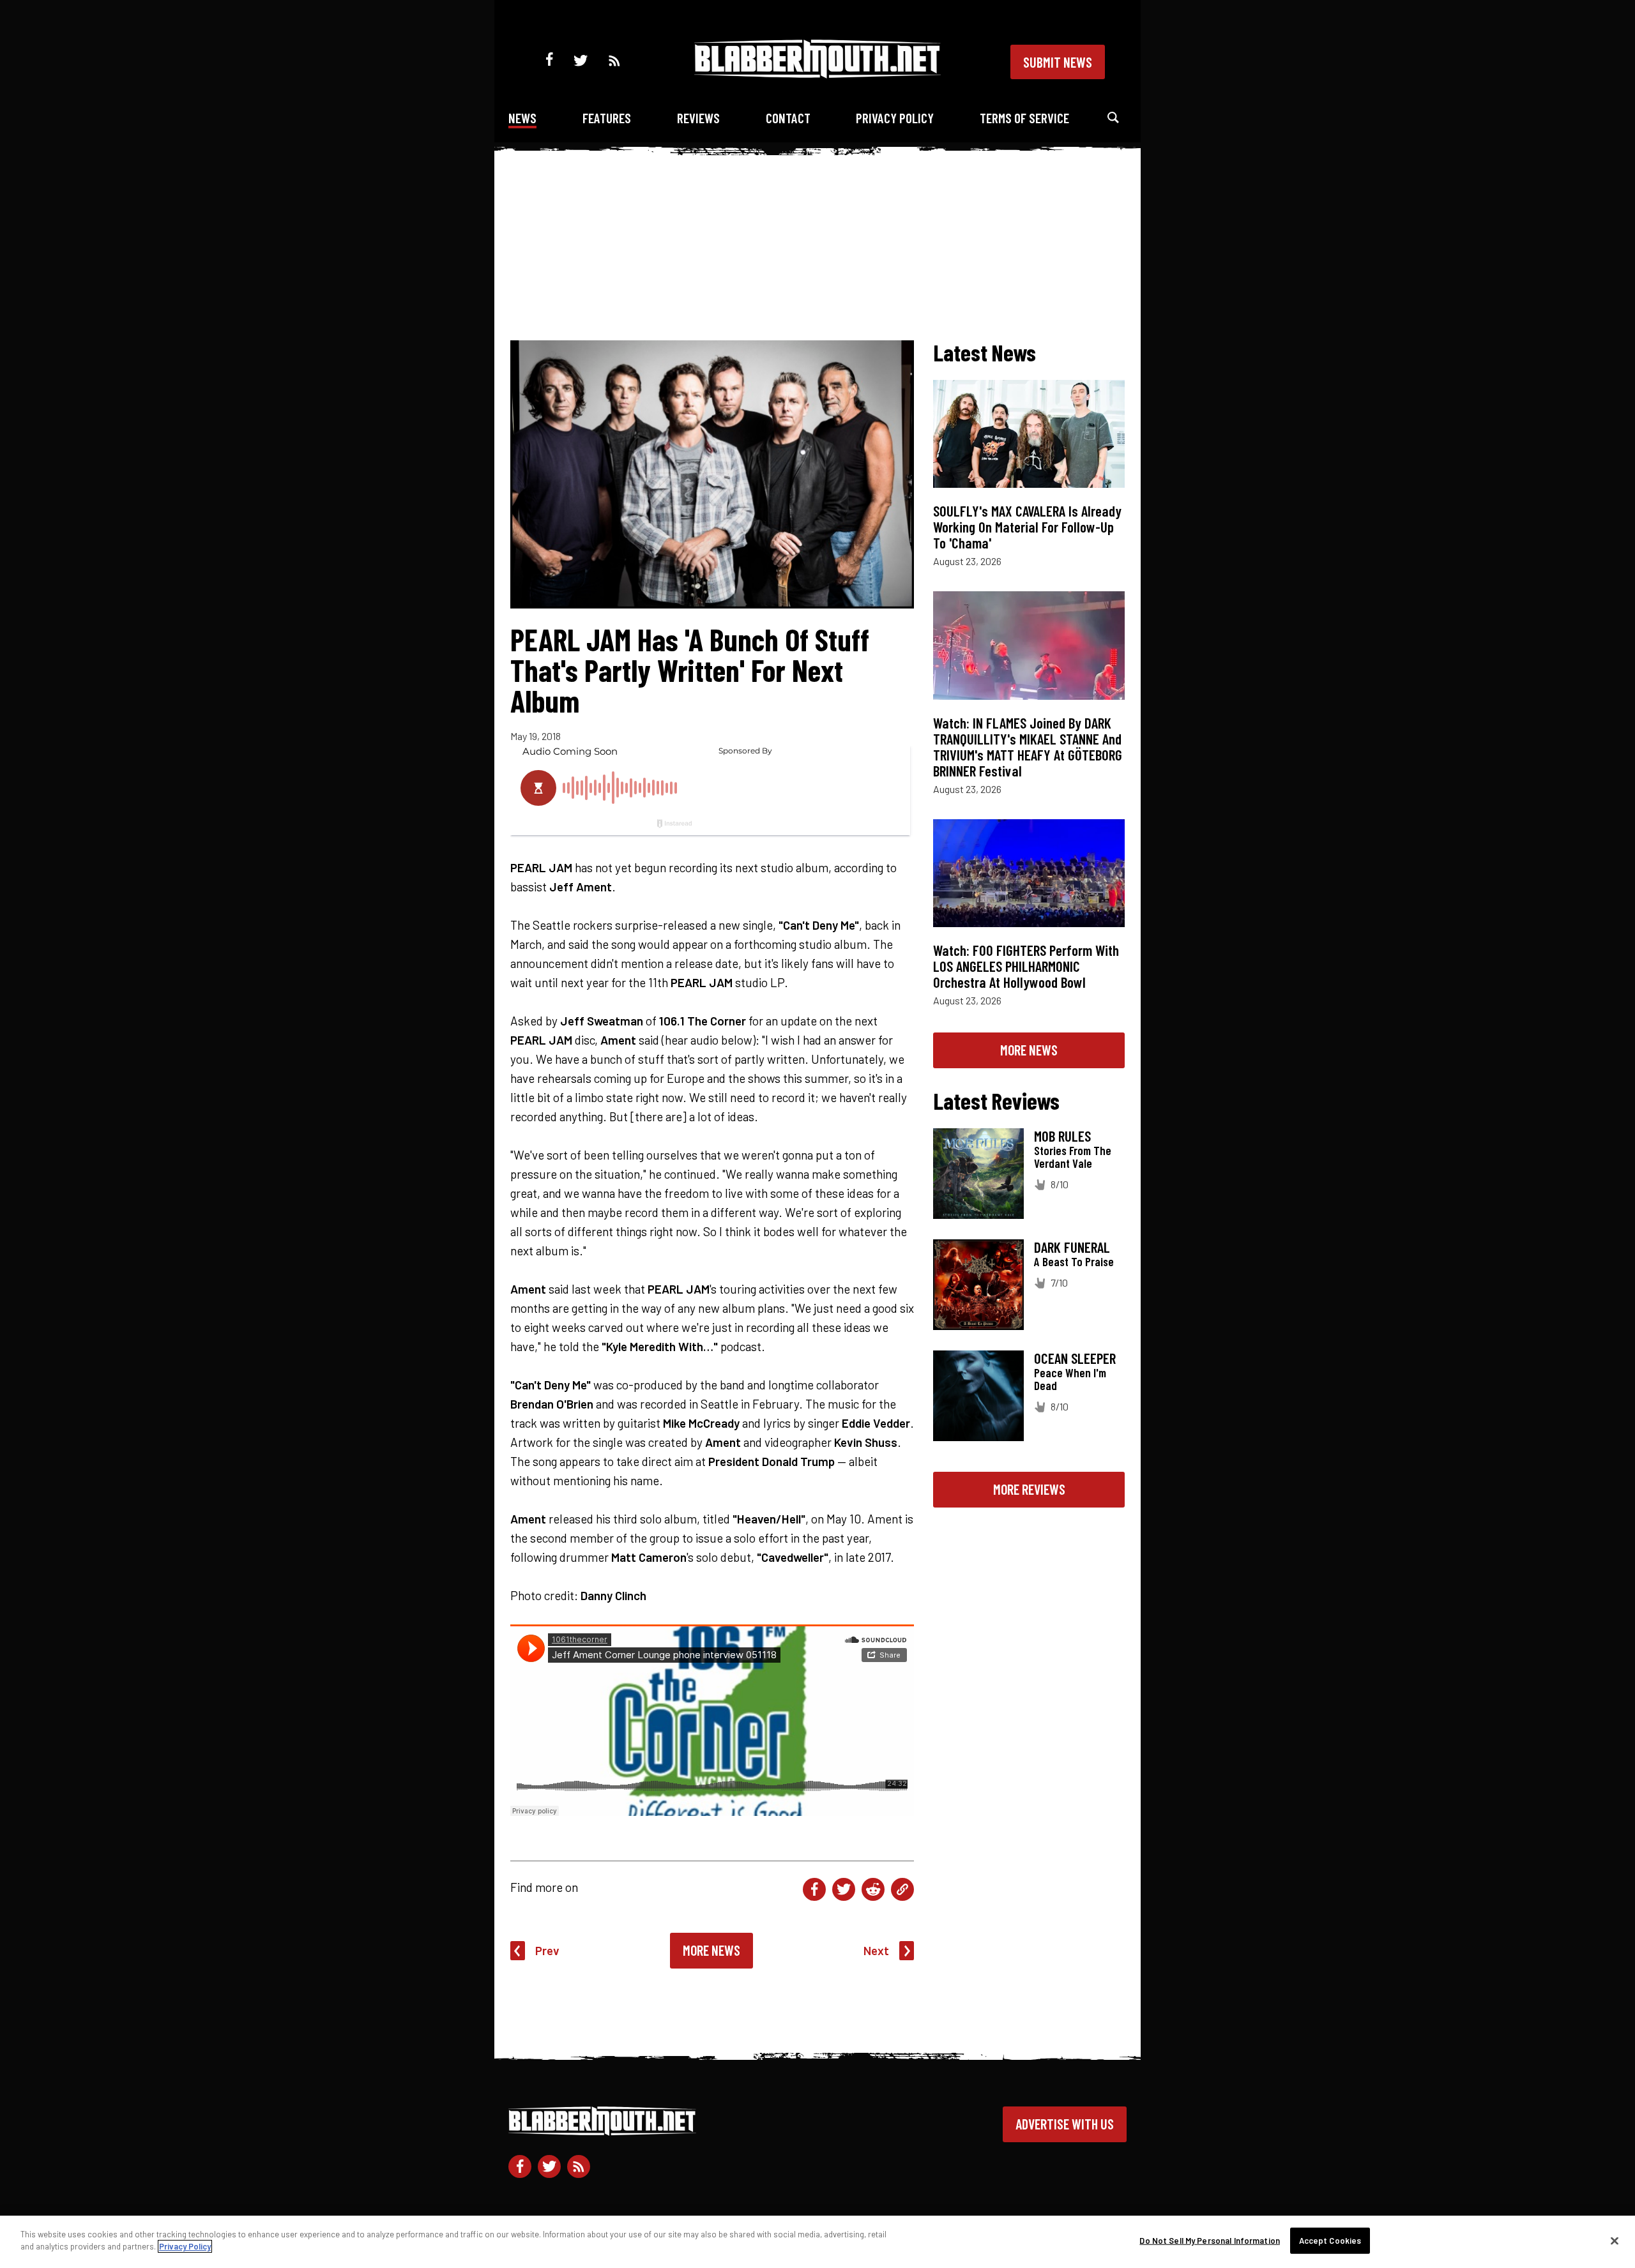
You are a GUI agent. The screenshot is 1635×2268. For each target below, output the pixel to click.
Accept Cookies (1330, 2241)
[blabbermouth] (817, 74)
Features (607, 118)
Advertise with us (1065, 2124)
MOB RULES (1062, 1136)
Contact (788, 118)
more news (1029, 1050)
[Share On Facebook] (814, 1889)
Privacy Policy (895, 118)
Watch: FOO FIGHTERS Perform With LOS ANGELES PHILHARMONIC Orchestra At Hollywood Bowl (1026, 966)
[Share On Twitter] (844, 1889)
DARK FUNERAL (1072, 1247)
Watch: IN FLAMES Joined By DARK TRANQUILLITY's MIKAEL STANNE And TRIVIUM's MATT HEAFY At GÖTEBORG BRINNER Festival (1028, 747)
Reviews (698, 118)
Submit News (1058, 62)
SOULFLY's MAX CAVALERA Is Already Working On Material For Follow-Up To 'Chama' (1027, 527)
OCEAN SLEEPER (1075, 1358)
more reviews (1029, 1489)
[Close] (1615, 2241)
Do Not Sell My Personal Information (1210, 2241)
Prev (547, 1950)
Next (876, 1950)
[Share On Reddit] (873, 1889)
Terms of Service (1024, 118)
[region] (817, 2242)
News (522, 118)
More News (711, 1950)
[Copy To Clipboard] (902, 1889)
